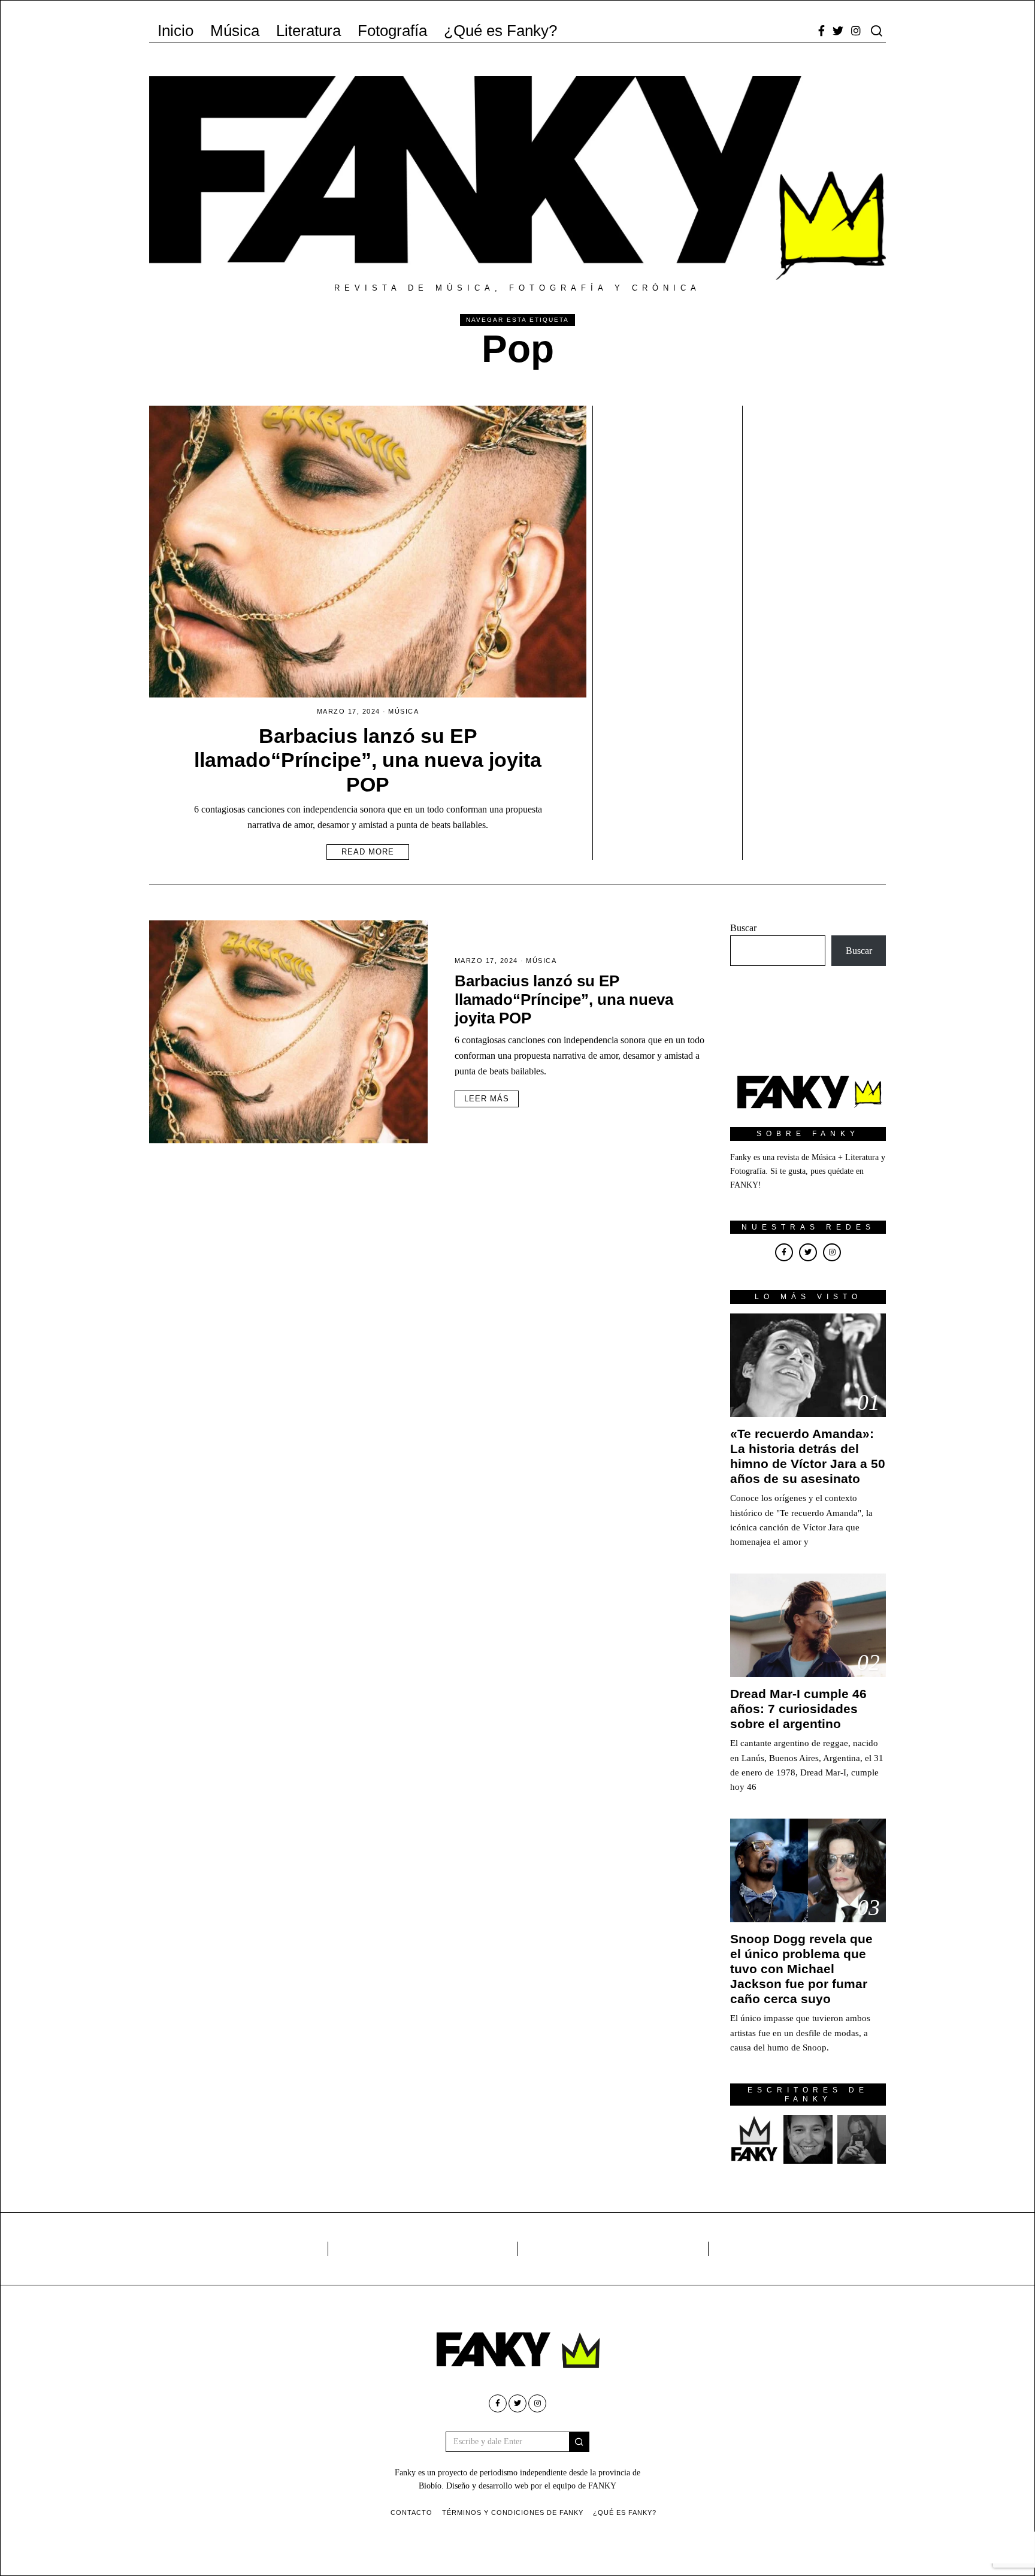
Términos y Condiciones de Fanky (513, 2512)
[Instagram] (856, 31)
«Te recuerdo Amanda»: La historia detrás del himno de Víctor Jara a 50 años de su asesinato (808, 1456)
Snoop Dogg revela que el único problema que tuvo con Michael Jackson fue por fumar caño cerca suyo (801, 1969)
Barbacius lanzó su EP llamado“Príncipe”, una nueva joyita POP (368, 760)
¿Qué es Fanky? (500, 31)
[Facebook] (821, 31)
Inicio (175, 31)
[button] (579, 2442)
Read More (368, 852)
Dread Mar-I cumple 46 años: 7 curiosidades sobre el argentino (798, 1709)
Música (235, 31)
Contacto (411, 2512)
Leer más (487, 1099)
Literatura (308, 31)
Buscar (743, 928)
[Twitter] (838, 31)
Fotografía (392, 31)
